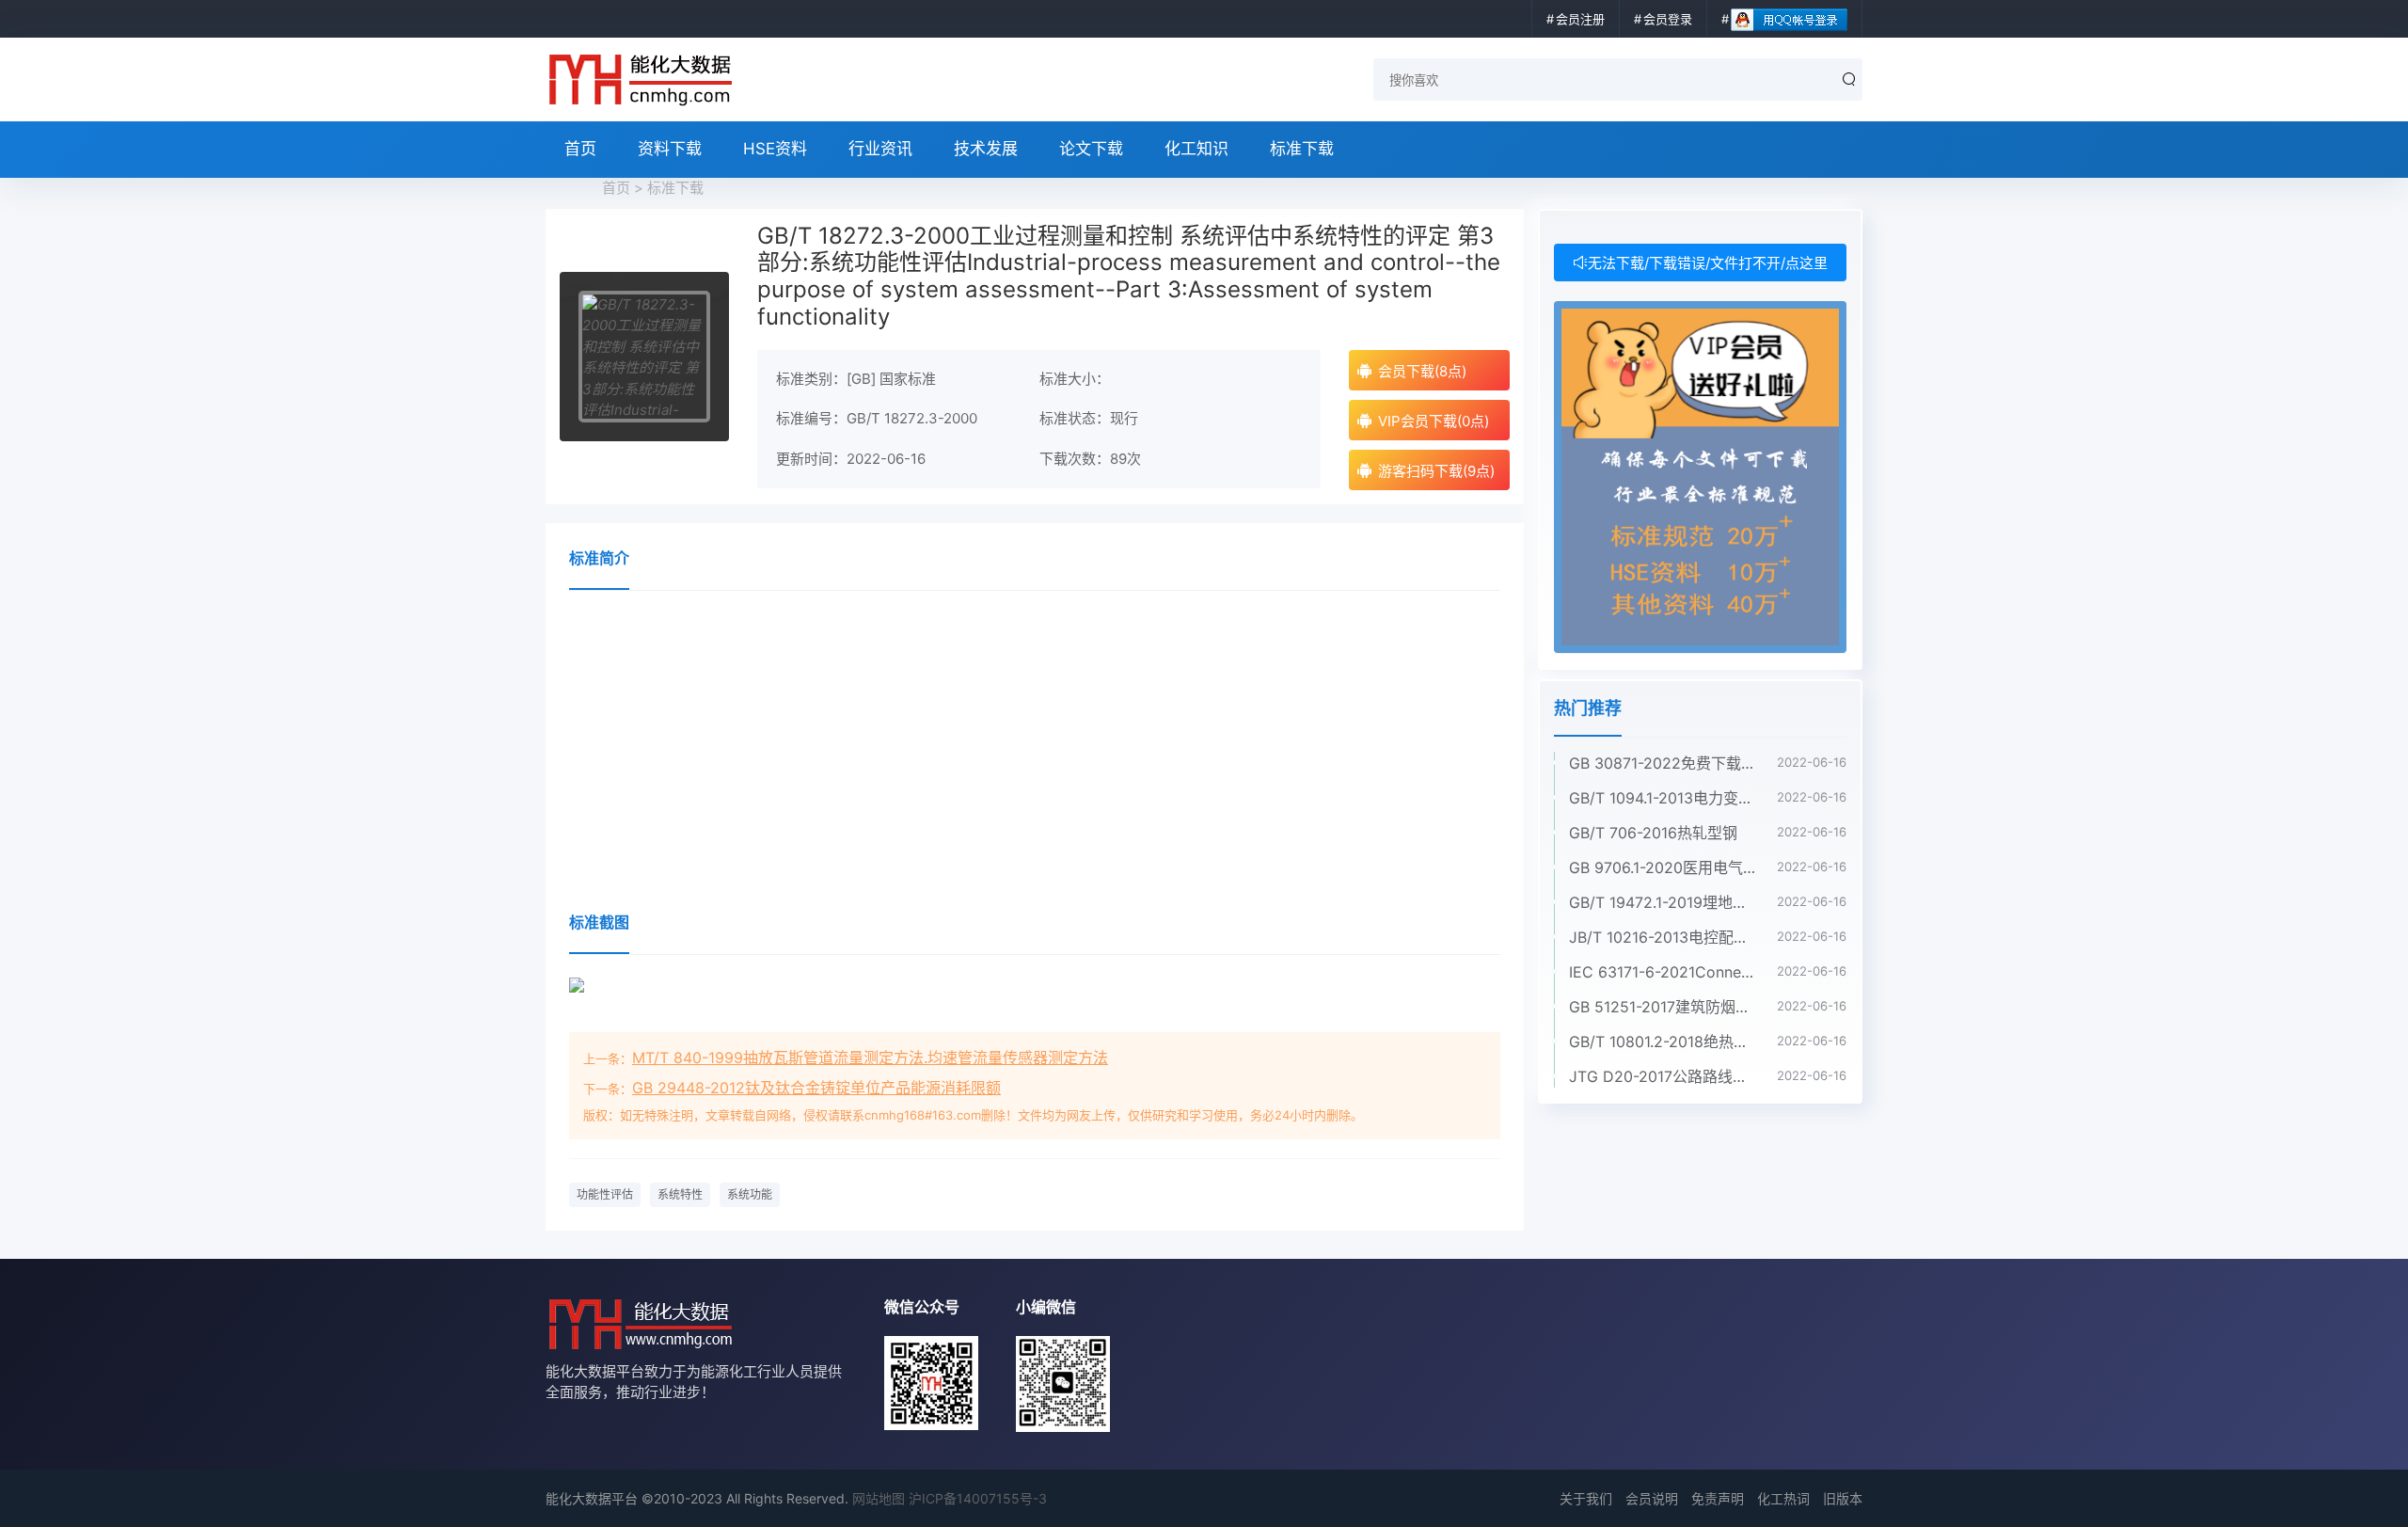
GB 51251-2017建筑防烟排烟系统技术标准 (1663, 1007)
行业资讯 (880, 149)
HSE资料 (775, 149)
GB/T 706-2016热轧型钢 (1653, 833)
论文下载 (1091, 149)
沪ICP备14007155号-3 (978, 1498)
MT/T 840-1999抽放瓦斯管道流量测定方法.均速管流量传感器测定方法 (870, 1058)
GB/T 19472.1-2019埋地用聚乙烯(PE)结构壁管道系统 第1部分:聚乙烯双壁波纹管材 (1663, 902)
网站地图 (879, 1498)
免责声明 (1718, 1498)
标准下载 (1302, 149)
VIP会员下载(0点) (1434, 421)
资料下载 (670, 149)
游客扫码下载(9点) (1436, 471)
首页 (580, 149)
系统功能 (750, 1194)
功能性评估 (605, 1194)
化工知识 (1196, 149)
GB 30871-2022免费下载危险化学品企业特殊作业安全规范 (1663, 763)
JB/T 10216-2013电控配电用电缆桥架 (1663, 937)
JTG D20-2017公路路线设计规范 (1663, 1076)
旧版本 (1843, 1498)
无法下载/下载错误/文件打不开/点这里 (1708, 263)
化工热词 (1783, 1498)
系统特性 (680, 1194)
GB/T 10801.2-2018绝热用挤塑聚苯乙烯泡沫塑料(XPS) (1663, 1042)
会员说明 (1652, 1498)
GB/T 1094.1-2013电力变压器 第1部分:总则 (1663, 798)
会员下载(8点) (1422, 371)
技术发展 (986, 149)
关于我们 (1586, 1498)
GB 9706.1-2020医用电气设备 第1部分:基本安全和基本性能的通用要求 (1663, 867)
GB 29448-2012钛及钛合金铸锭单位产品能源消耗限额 (816, 1088)
